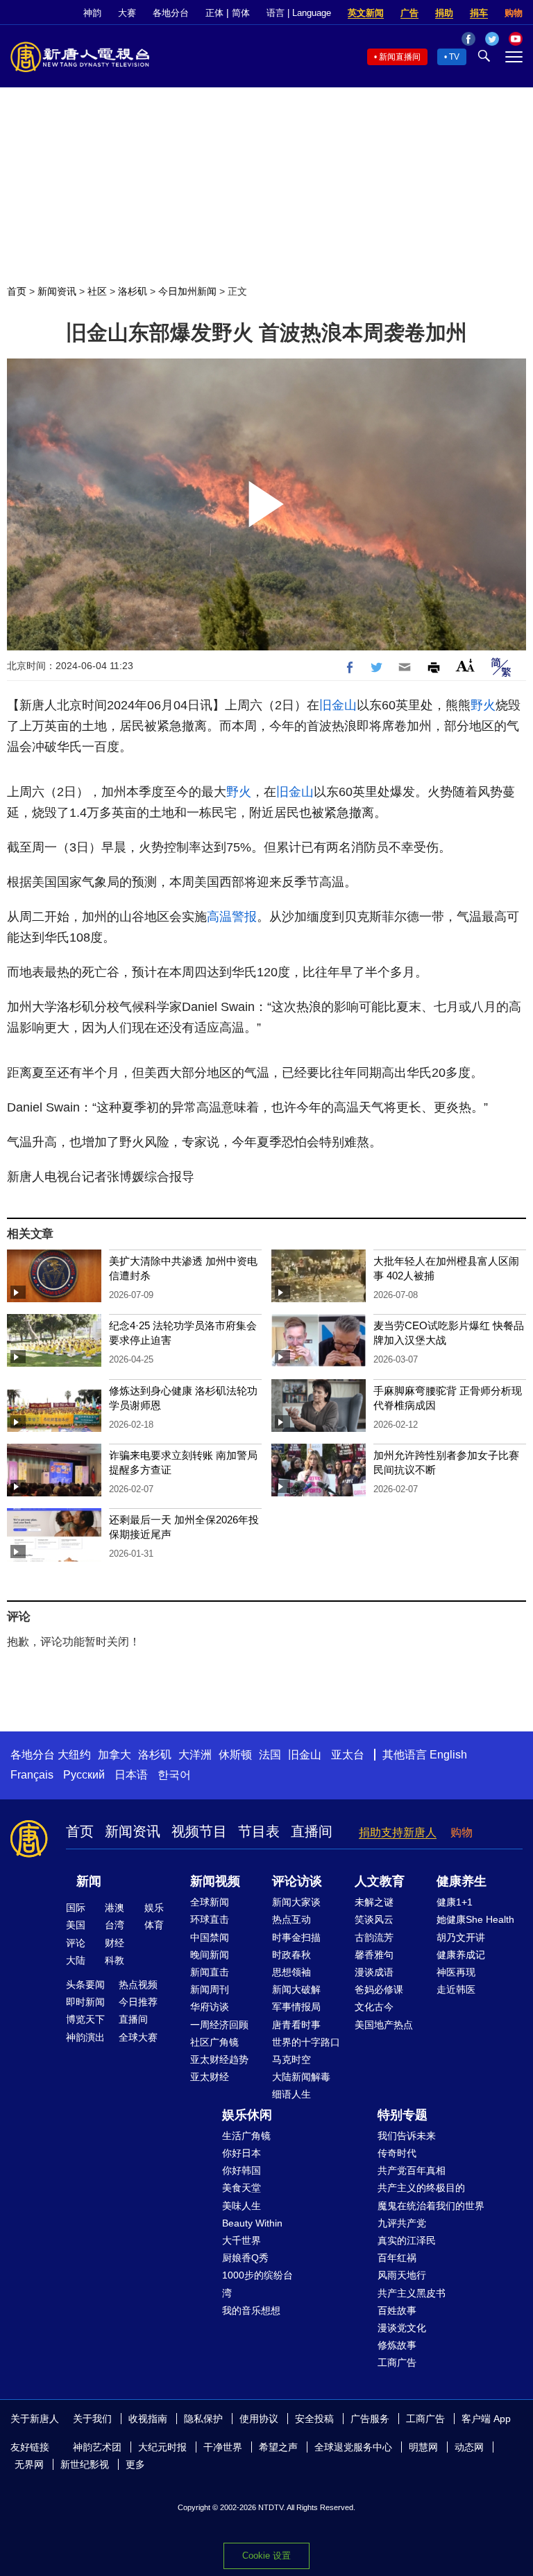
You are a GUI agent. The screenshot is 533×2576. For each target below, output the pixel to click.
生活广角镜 (246, 2136)
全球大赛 (138, 2037)
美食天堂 (242, 2188)
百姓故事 (397, 2310)
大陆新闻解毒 (301, 2077)
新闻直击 (210, 1972)
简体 (241, 13)
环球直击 (210, 1919)
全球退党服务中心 (353, 2447)
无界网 (29, 2464)
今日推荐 (138, 2002)
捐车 (479, 13)
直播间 (312, 1831)
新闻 (89, 1881)
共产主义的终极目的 (421, 2188)
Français (32, 1775)
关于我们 (92, 2419)
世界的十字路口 (306, 2042)
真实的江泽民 (407, 2240)
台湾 (115, 1925)
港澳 (115, 1908)
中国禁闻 (210, 1937)
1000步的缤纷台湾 (257, 2284)
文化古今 (374, 2007)
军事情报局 (296, 2007)
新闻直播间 (400, 57)
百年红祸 (397, 2258)
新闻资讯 (57, 291)
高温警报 (232, 917)
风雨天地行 (402, 2275)
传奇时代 (397, 2153)
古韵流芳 (374, 1937)
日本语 (131, 1775)
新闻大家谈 (296, 1902)
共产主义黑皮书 (412, 2293)
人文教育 (380, 1881)
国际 (76, 1908)
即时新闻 (85, 2002)
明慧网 (423, 2447)
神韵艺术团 (97, 2447)
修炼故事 (397, 2345)
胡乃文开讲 (461, 1937)
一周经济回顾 (219, 2025)
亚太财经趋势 (219, 2059)
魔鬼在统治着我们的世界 (431, 2206)
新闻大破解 (296, 1989)
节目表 (259, 1831)
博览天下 (85, 2019)
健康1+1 (455, 1902)
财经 (115, 1943)
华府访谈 (210, 2007)
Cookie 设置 (266, 2556)
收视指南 (148, 2419)
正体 (214, 13)
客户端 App (486, 2419)
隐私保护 (203, 2419)
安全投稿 (314, 2419)
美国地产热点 (384, 2025)
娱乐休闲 (247, 2115)
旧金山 (338, 705)
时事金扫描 (296, 1937)
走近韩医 (456, 1989)
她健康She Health (475, 1919)
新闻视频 (215, 1881)
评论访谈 (297, 1881)
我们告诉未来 (407, 2136)
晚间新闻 (210, 1955)
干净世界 (223, 2447)
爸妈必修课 (379, 1989)
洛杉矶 (133, 291)
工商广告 (397, 2362)
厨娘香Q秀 (245, 2258)
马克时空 (291, 2059)
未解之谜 (374, 1902)
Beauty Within (252, 2223)
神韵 (92, 13)
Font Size (465, 665)
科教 (115, 1960)
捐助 (444, 13)
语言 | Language (299, 13)
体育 (154, 1925)
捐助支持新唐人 (398, 1832)
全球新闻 (210, 1902)
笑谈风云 (374, 1919)
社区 (97, 291)
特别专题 (403, 2115)
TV (454, 57)
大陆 (76, 1960)
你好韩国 (242, 2170)
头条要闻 (85, 1985)
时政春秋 (291, 1955)
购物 (514, 13)
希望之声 (278, 2447)
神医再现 (456, 1972)
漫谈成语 (374, 1972)
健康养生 (462, 1881)
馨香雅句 (374, 1955)
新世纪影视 (85, 2464)
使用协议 (259, 2419)
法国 (270, 1755)
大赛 (127, 13)
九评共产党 (402, 2223)
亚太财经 (210, 2077)
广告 (409, 13)
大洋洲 (195, 1755)
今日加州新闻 (187, 291)
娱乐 (154, 1908)
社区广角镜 (214, 2042)
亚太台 (348, 1755)
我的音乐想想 (251, 2310)
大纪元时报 (162, 2447)
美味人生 (242, 2206)
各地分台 (171, 13)
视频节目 (199, 1831)
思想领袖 (291, 1972)
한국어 (174, 1775)
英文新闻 (366, 13)
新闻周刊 (210, 1989)
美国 (76, 1925)
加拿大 (115, 1755)
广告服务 (370, 2419)
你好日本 (242, 2153)
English (448, 1755)
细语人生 (291, 2094)
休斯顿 (235, 1755)
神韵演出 (85, 2037)
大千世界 (242, 2240)
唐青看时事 (296, 2025)
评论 (76, 1943)
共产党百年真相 (412, 2170)
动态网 (469, 2447)
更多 (135, 2464)
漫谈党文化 (402, 2328)
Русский (84, 1775)
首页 (17, 291)
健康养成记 (461, 1955)
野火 (483, 705)
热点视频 (138, 1985)
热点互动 (291, 1919)
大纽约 (74, 1755)
